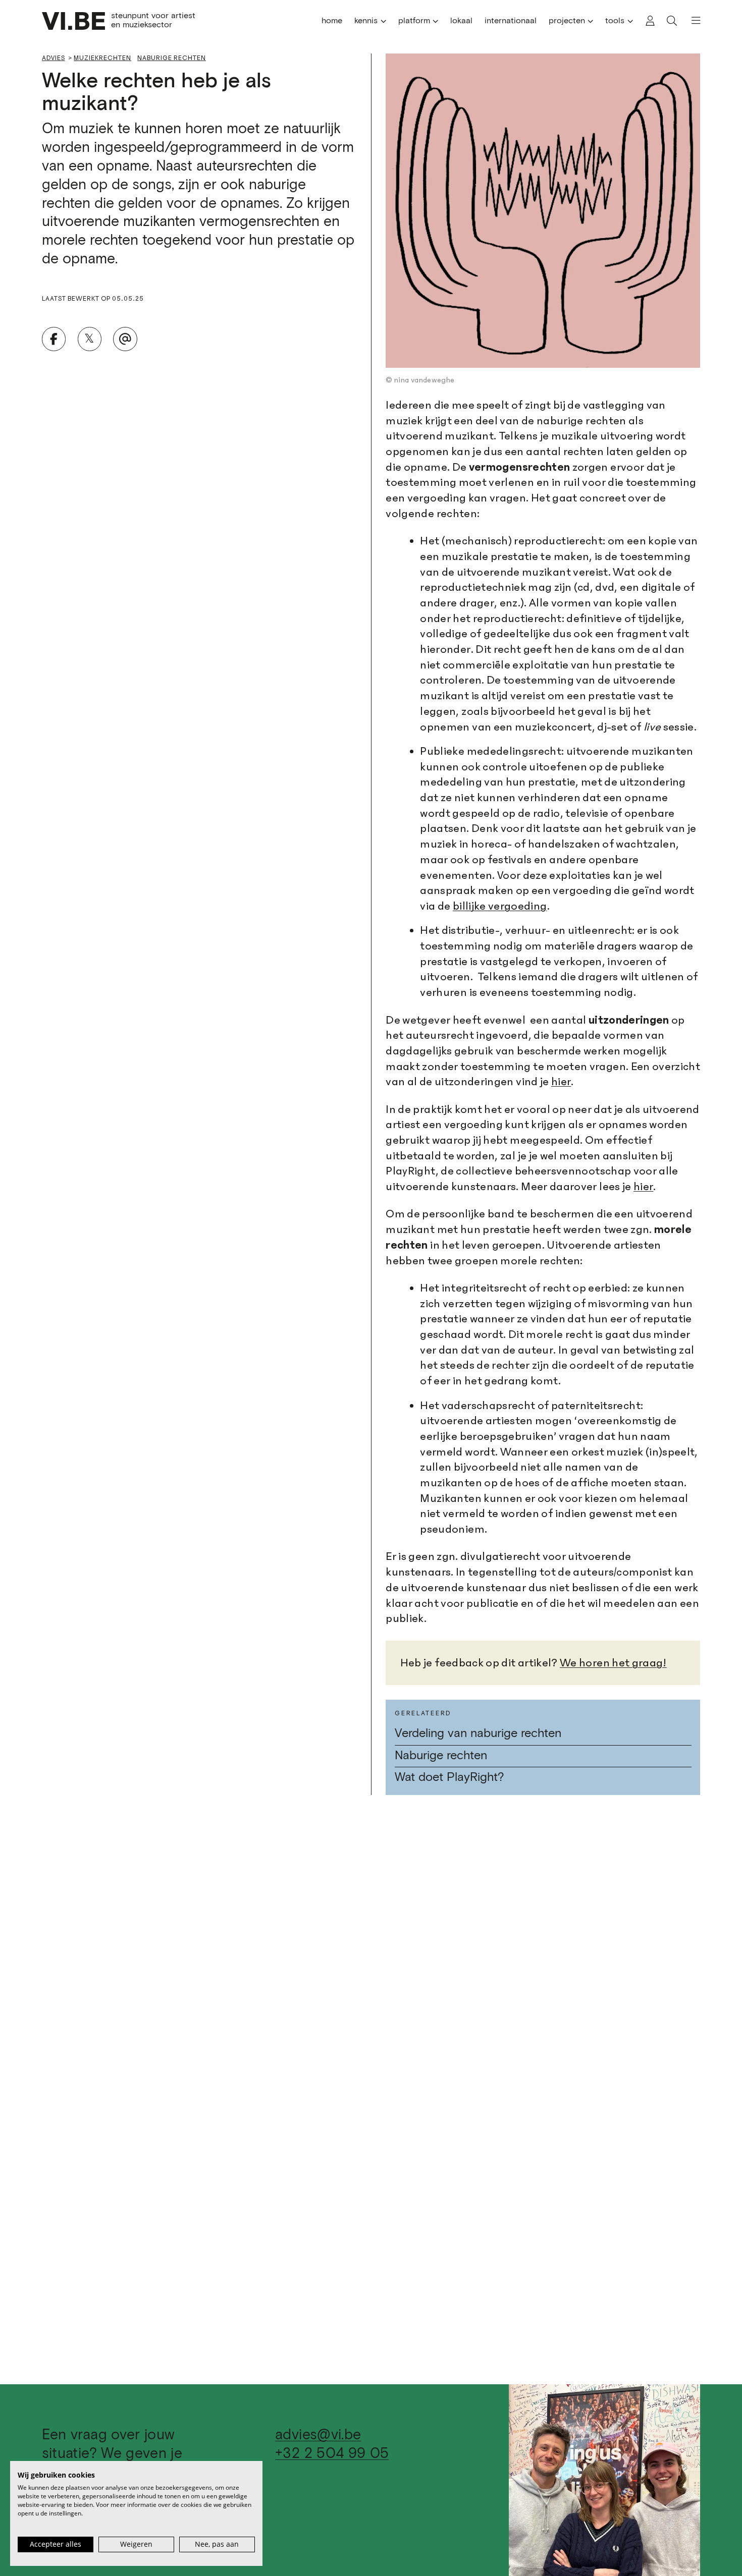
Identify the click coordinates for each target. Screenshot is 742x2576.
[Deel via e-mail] (125, 339)
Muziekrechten (102, 58)
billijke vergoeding (500, 906)
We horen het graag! (613, 1663)
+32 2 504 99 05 (332, 2454)
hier (561, 1082)
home (332, 21)
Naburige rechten (172, 58)
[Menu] (691, 21)
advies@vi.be (318, 2435)
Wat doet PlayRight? (449, 1778)
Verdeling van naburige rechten (478, 1734)
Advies (54, 58)
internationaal (511, 21)
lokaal (461, 21)
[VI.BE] (74, 21)
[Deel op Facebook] (54, 339)
